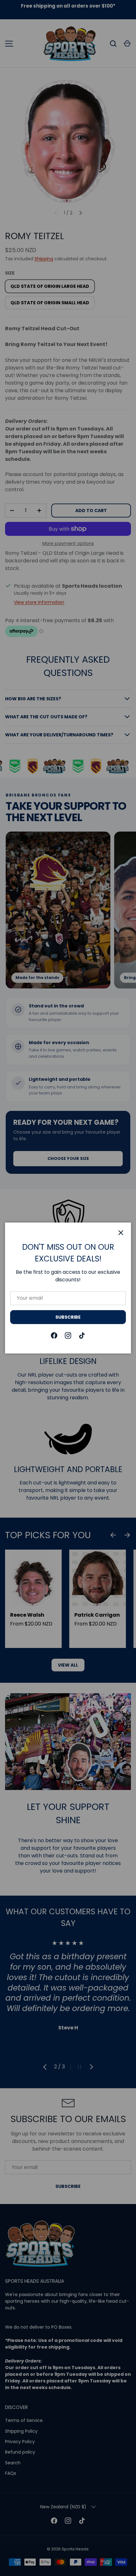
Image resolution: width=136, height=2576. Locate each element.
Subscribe (68, 1317)
